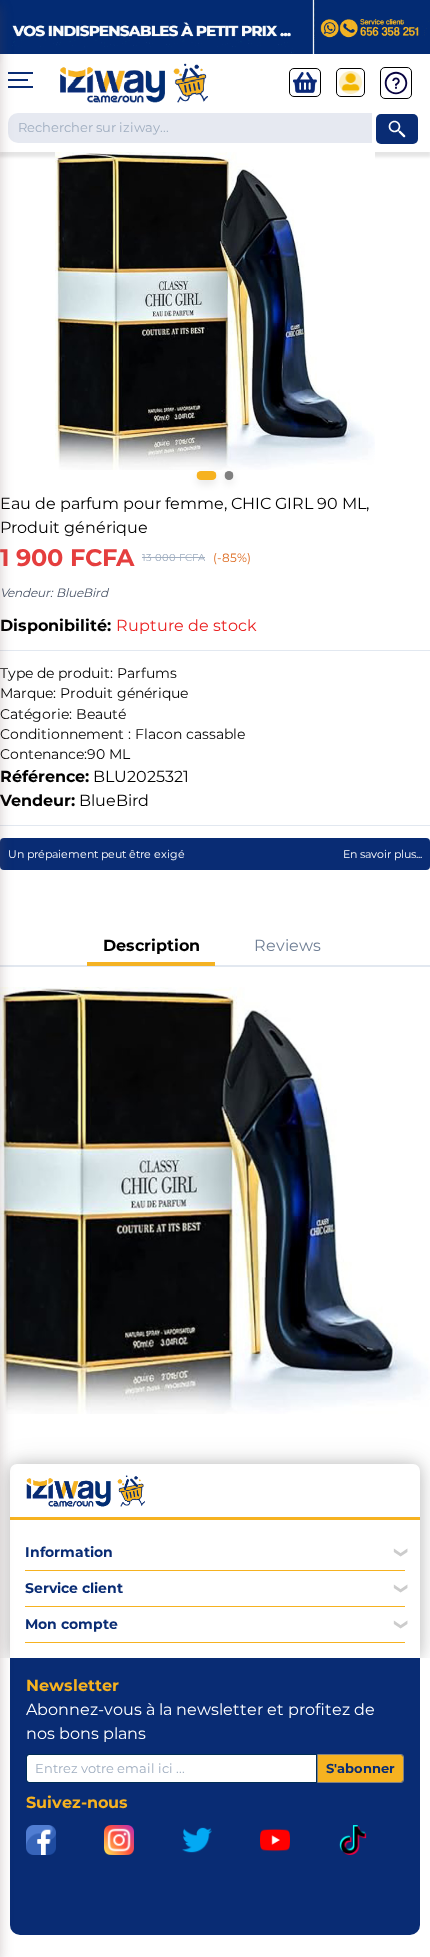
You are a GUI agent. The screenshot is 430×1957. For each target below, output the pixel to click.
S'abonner (360, 1768)
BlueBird (114, 800)
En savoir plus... (382, 854)
